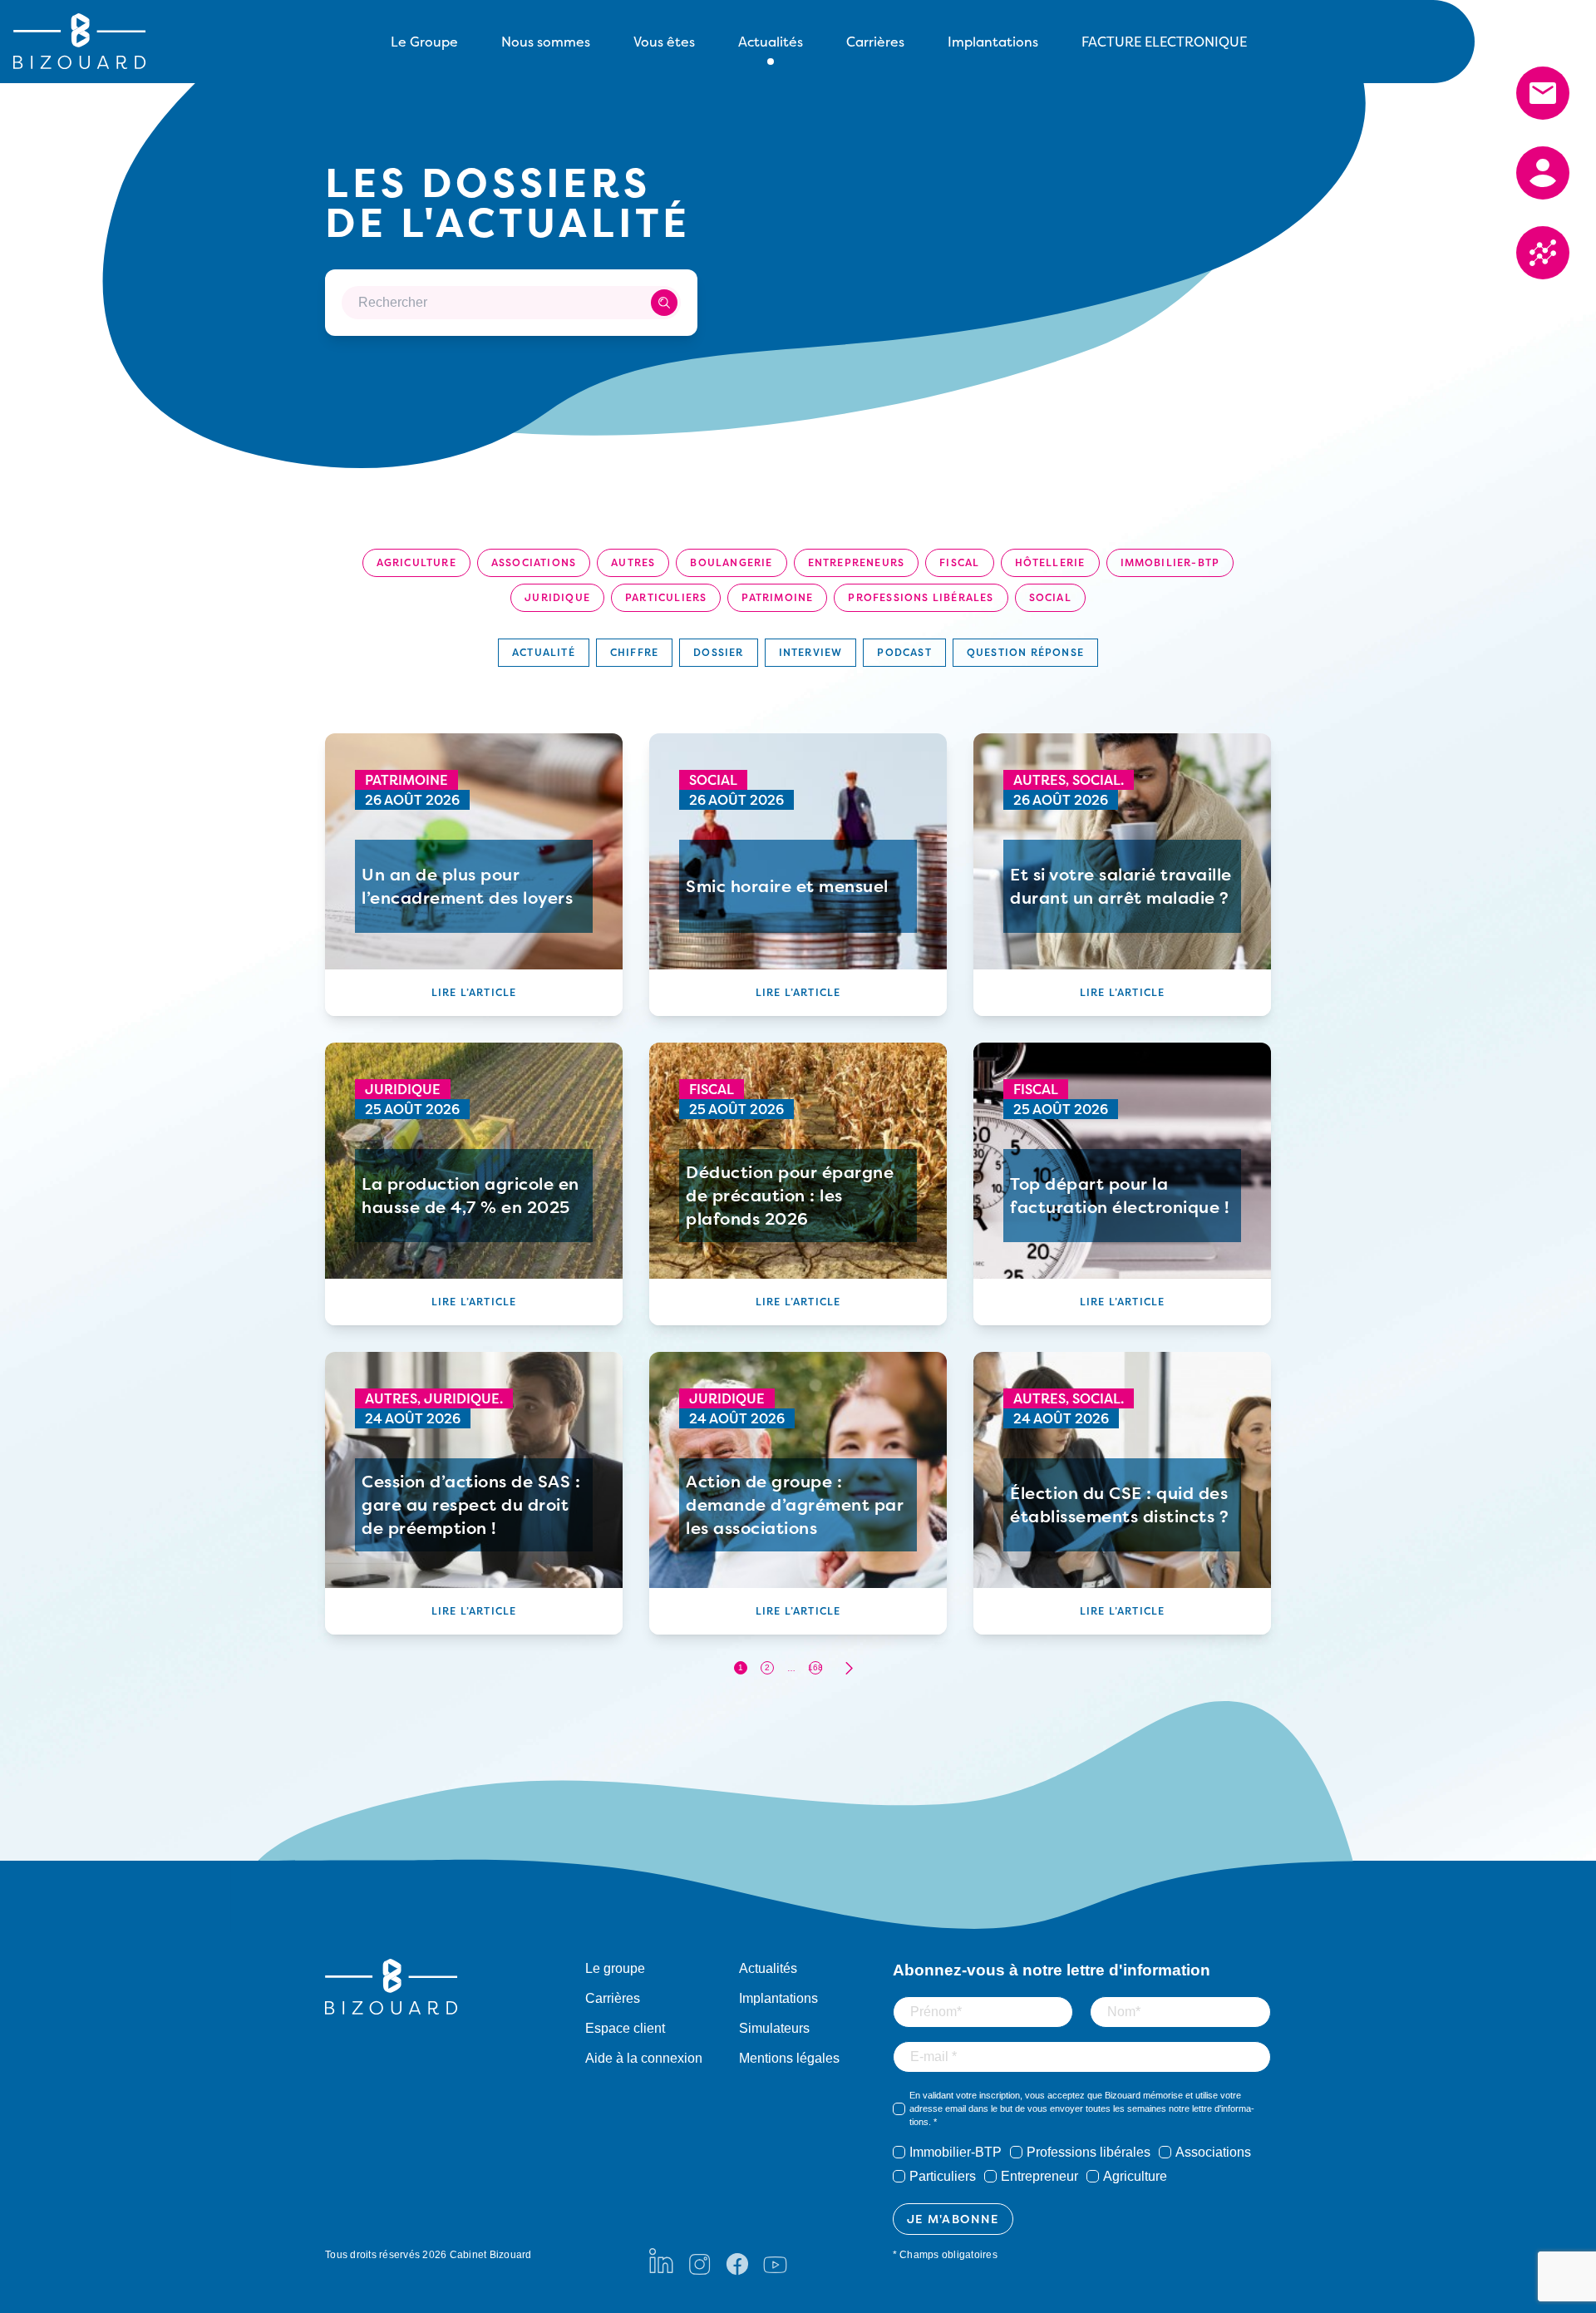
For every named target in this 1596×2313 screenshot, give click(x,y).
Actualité (544, 652)
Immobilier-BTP (1170, 562)
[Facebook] (737, 2261)
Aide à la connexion (644, 2058)
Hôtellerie (1050, 562)
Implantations (993, 42)
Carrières (875, 42)
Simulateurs (774, 2028)
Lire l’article (474, 992)
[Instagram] (699, 2261)
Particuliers (666, 597)
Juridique (557, 597)
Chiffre (634, 652)
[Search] (664, 303)
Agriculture (416, 562)
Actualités (768, 1968)
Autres (633, 562)
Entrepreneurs (857, 562)
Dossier (718, 652)
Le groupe (615, 1968)
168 (815, 1667)
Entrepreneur (1039, 2176)
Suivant (849, 1668)
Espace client (625, 2028)
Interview (811, 652)
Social (1050, 597)
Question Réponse (1025, 652)
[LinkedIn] (661, 2261)
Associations (534, 562)
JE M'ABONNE (953, 2219)
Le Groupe (424, 42)
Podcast (904, 652)
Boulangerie (731, 562)
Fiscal (959, 562)
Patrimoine (777, 597)
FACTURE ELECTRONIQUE (1164, 42)
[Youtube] (775, 2261)
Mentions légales (789, 2058)
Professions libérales (921, 597)
